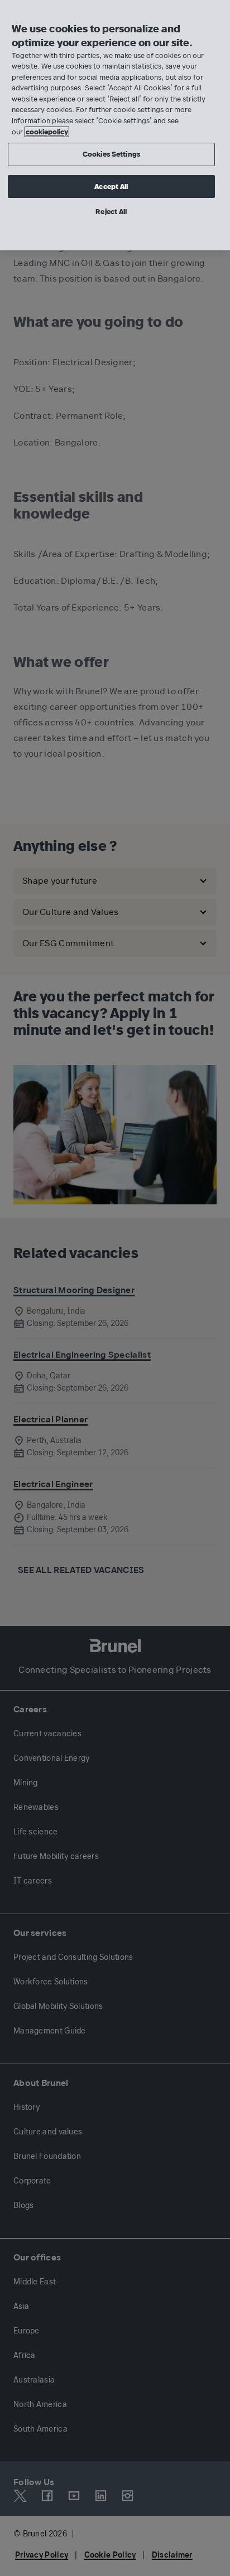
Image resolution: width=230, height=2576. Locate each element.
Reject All (111, 212)
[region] (115, 125)
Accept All (111, 187)
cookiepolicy (47, 132)
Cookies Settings (111, 154)
